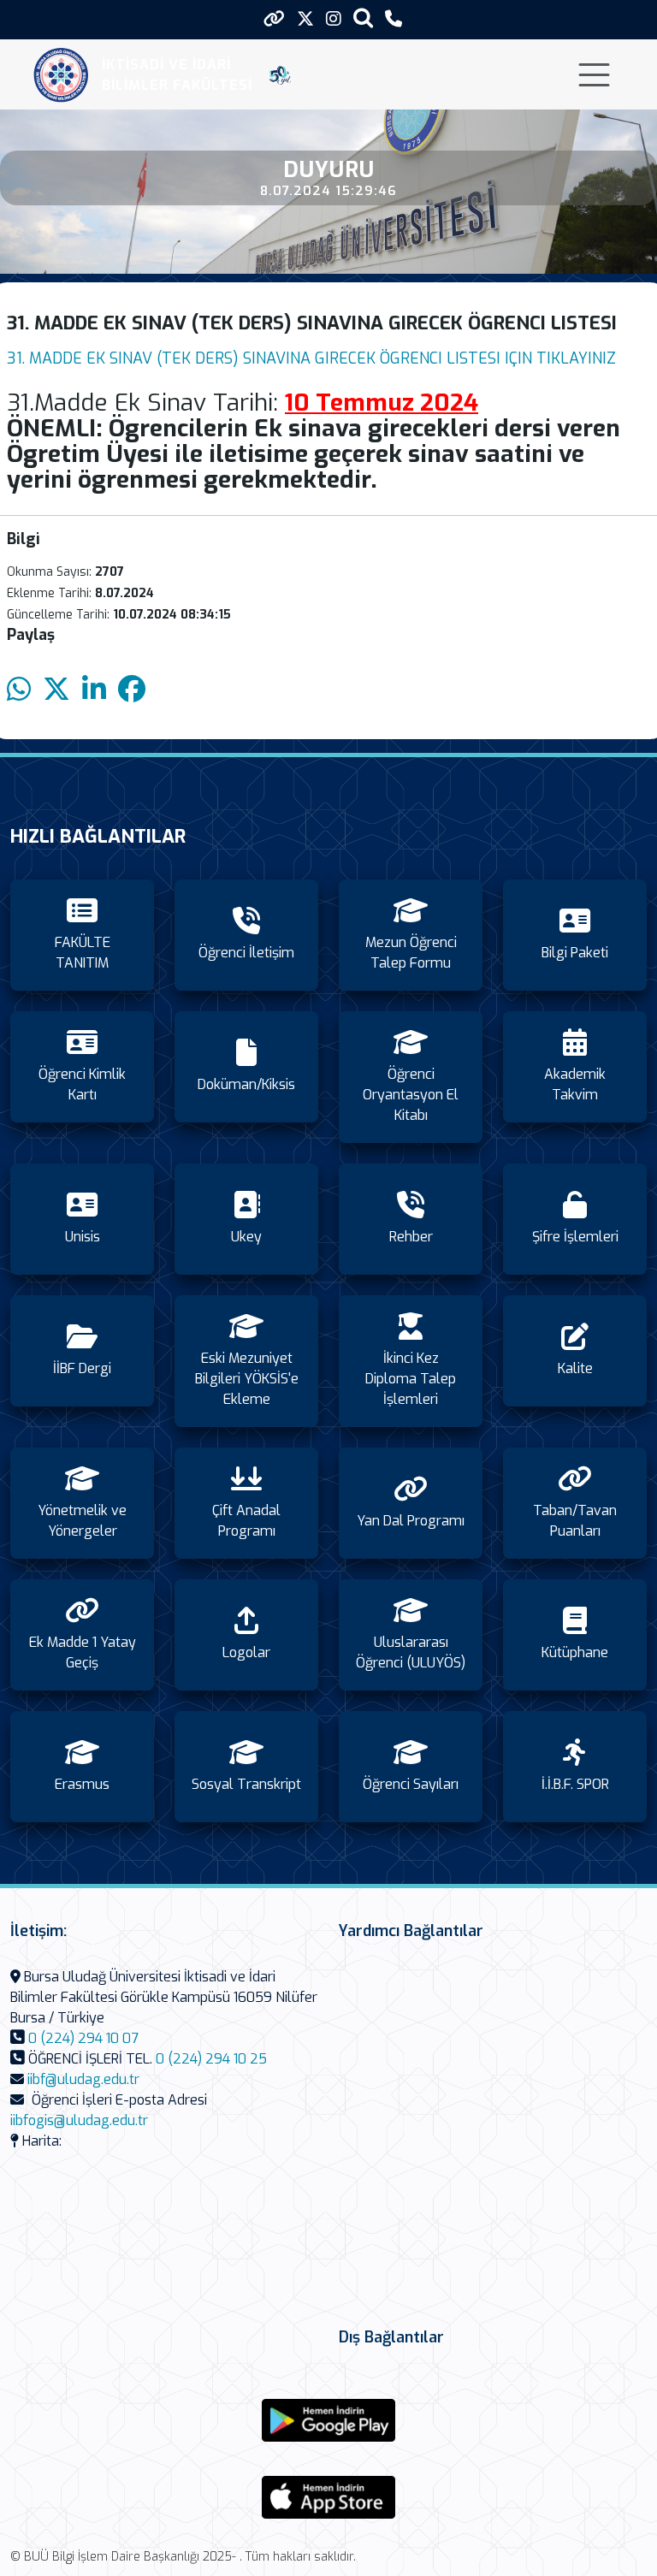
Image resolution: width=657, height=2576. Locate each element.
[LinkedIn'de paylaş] (94, 690)
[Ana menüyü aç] (594, 75)
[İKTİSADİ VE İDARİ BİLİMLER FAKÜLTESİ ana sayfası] (61, 75)
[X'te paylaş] (56, 690)
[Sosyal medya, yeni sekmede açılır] (305, 19)
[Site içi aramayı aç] (363, 18)
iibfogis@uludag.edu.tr (79, 2120)
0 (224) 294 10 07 (83, 2038)
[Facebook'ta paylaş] (132, 690)
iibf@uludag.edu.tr (83, 2079)
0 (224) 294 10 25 (211, 2059)
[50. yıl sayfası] (280, 75)
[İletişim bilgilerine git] (394, 19)
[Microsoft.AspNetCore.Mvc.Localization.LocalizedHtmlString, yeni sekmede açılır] (328, 2420)
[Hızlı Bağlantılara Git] (274, 19)
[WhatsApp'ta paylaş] (19, 690)
